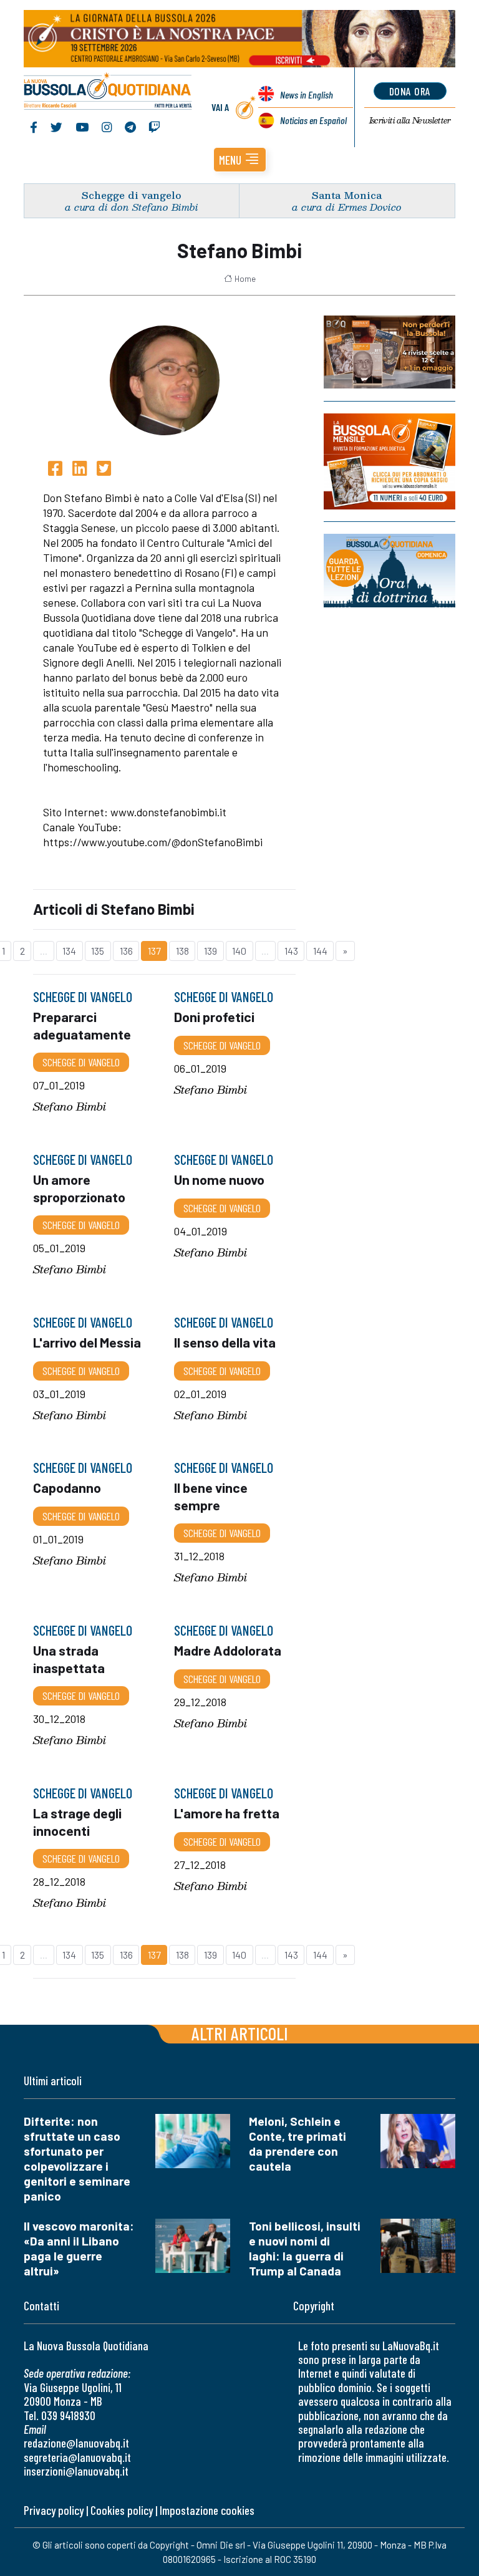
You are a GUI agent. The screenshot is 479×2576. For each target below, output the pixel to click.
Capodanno (67, 1488)
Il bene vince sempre (211, 1496)
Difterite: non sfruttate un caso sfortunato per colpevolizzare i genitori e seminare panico (77, 2159)
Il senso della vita (225, 1342)
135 (98, 951)
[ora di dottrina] (389, 571)
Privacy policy (54, 2510)
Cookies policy (122, 2510)
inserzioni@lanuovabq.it (76, 2471)
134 (69, 951)
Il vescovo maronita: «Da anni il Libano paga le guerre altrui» (79, 2248)
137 (154, 951)
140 (239, 951)
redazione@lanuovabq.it (76, 2443)
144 (320, 951)
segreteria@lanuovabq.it (77, 2457)
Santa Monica (347, 195)
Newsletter (410, 120)
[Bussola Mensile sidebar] (389, 461)
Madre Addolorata (228, 1650)
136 (126, 951)
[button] (240, 160)
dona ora (410, 91)
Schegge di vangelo (132, 195)
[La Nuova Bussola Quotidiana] (108, 92)
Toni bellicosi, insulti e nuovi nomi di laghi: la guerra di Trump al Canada (305, 2248)
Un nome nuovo (219, 1179)
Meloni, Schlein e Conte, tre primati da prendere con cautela (298, 2144)
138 (182, 951)
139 (210, 951)
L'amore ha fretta (227, 1813)
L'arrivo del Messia (87, 1342)
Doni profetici (214, 1016)
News (307, 94)
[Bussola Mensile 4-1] (389, 352)
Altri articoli (240, 2033)
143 (291, 951)
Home (245, 279)
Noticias (313, 120)
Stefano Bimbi (70, 1107)
